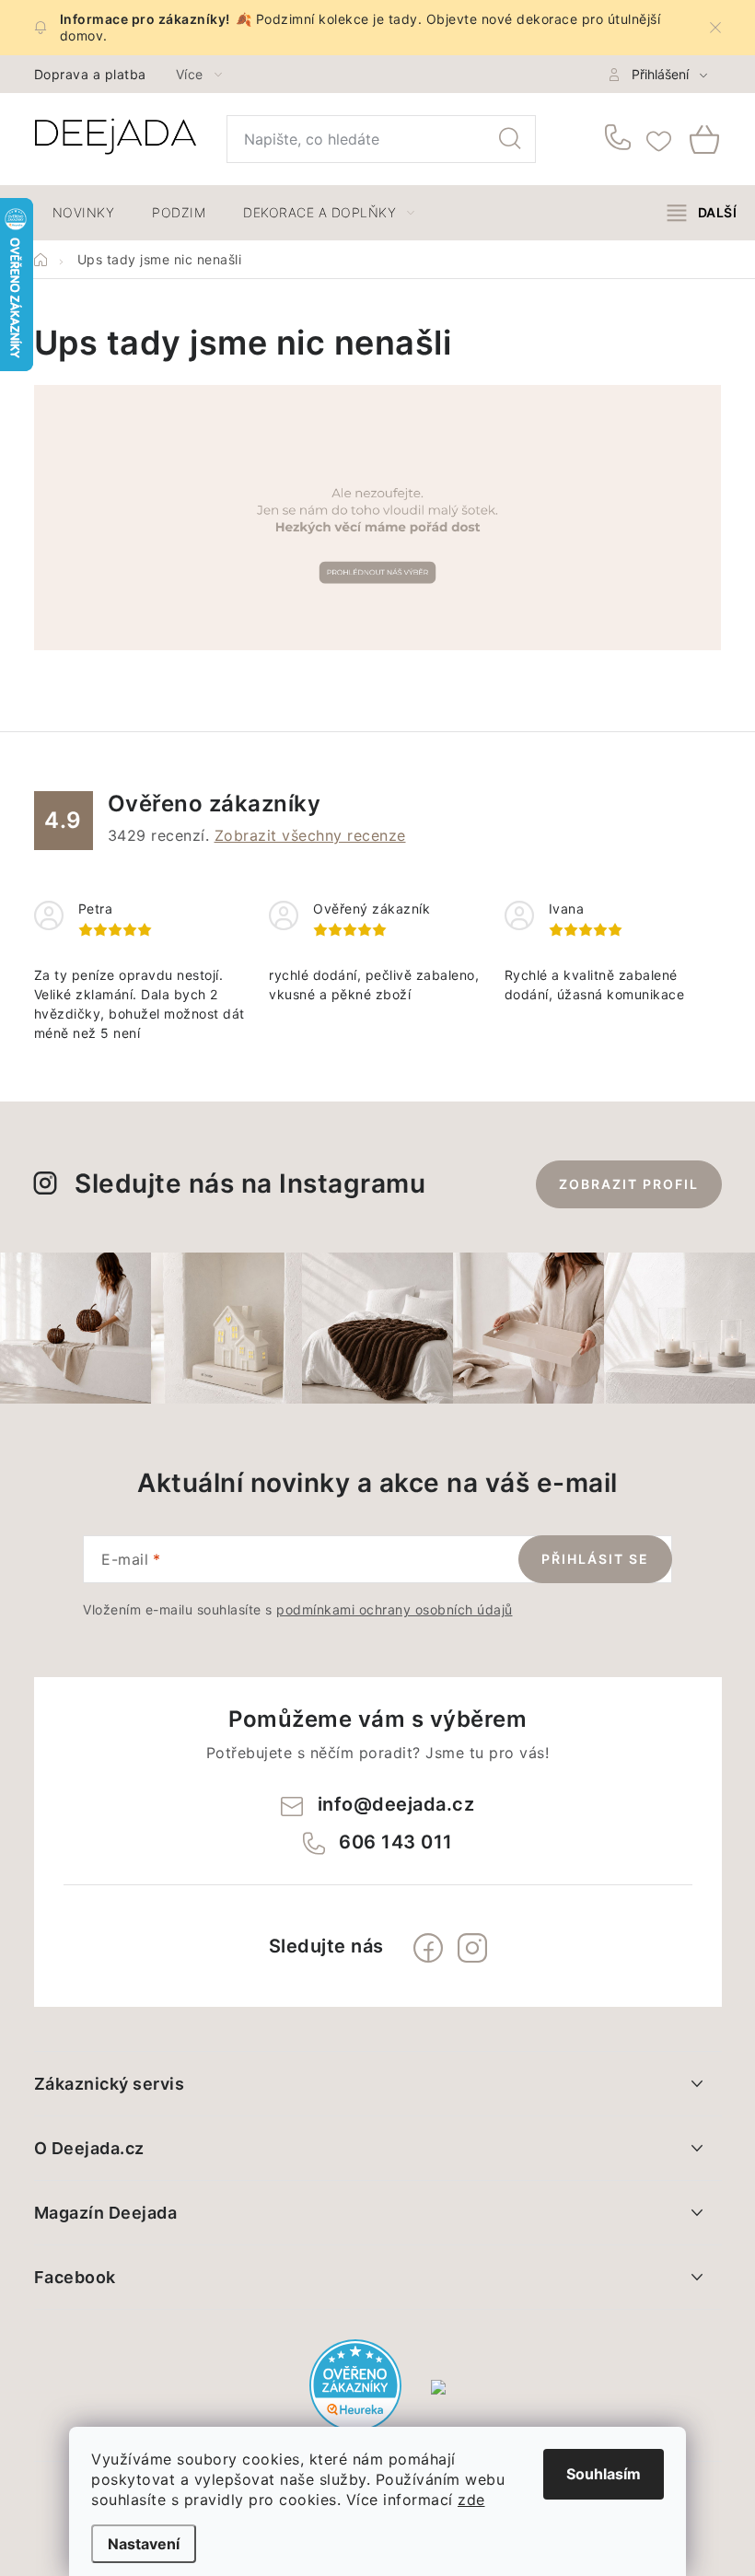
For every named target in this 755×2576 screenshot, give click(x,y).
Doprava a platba (90, 74)
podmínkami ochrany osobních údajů (395, 1609)
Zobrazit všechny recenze (310, 835)
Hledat (510, 139)
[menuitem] (84, 213)
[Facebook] (428, 1948)
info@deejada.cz (396, 1804)
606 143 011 (621, 139)
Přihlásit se (595, 1559)
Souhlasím (604, 2474)
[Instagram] (472, 1948)
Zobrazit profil (629, 1184)
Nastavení (144, 2544)
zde (471, 2500)
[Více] (702, 213)
